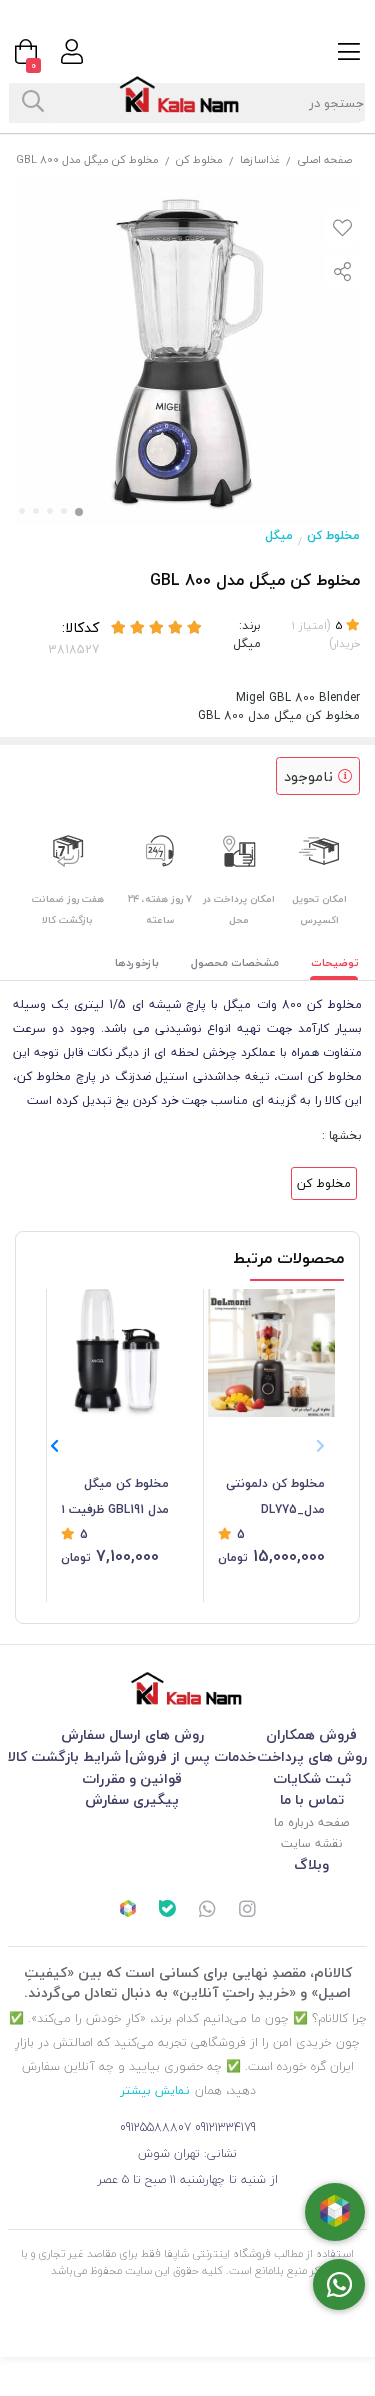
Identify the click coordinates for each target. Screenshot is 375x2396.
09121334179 (225, 2127)
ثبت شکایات (312, 1778)
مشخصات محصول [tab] (235, 962)
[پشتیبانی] (208, 1911)
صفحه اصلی (324, 159)
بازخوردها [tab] (137, 962)
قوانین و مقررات (132, 1778)
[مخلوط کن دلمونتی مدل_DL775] (272, 1353)
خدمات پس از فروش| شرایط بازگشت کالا (132, 1756)
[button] (54, 1446)
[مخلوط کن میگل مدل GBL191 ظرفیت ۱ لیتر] (115, 1353)
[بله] (168, 1911)
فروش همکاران (311, 1734)
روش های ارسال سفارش (132, 1734)
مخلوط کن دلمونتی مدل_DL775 (275, 1496)
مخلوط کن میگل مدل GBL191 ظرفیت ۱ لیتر (115, 1498)
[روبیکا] (128, 1911)
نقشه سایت (311, 1843)
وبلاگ (311, 1864)
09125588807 (155, 2127)
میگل (279, 535)
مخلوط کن (199, 159)
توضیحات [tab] (335, 962)
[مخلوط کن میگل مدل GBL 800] (188, 1688)
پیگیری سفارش (132, 1799)
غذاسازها (260, 159)
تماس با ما (312, 1799)
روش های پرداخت (312, 1756)
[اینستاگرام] (247, 1911)
